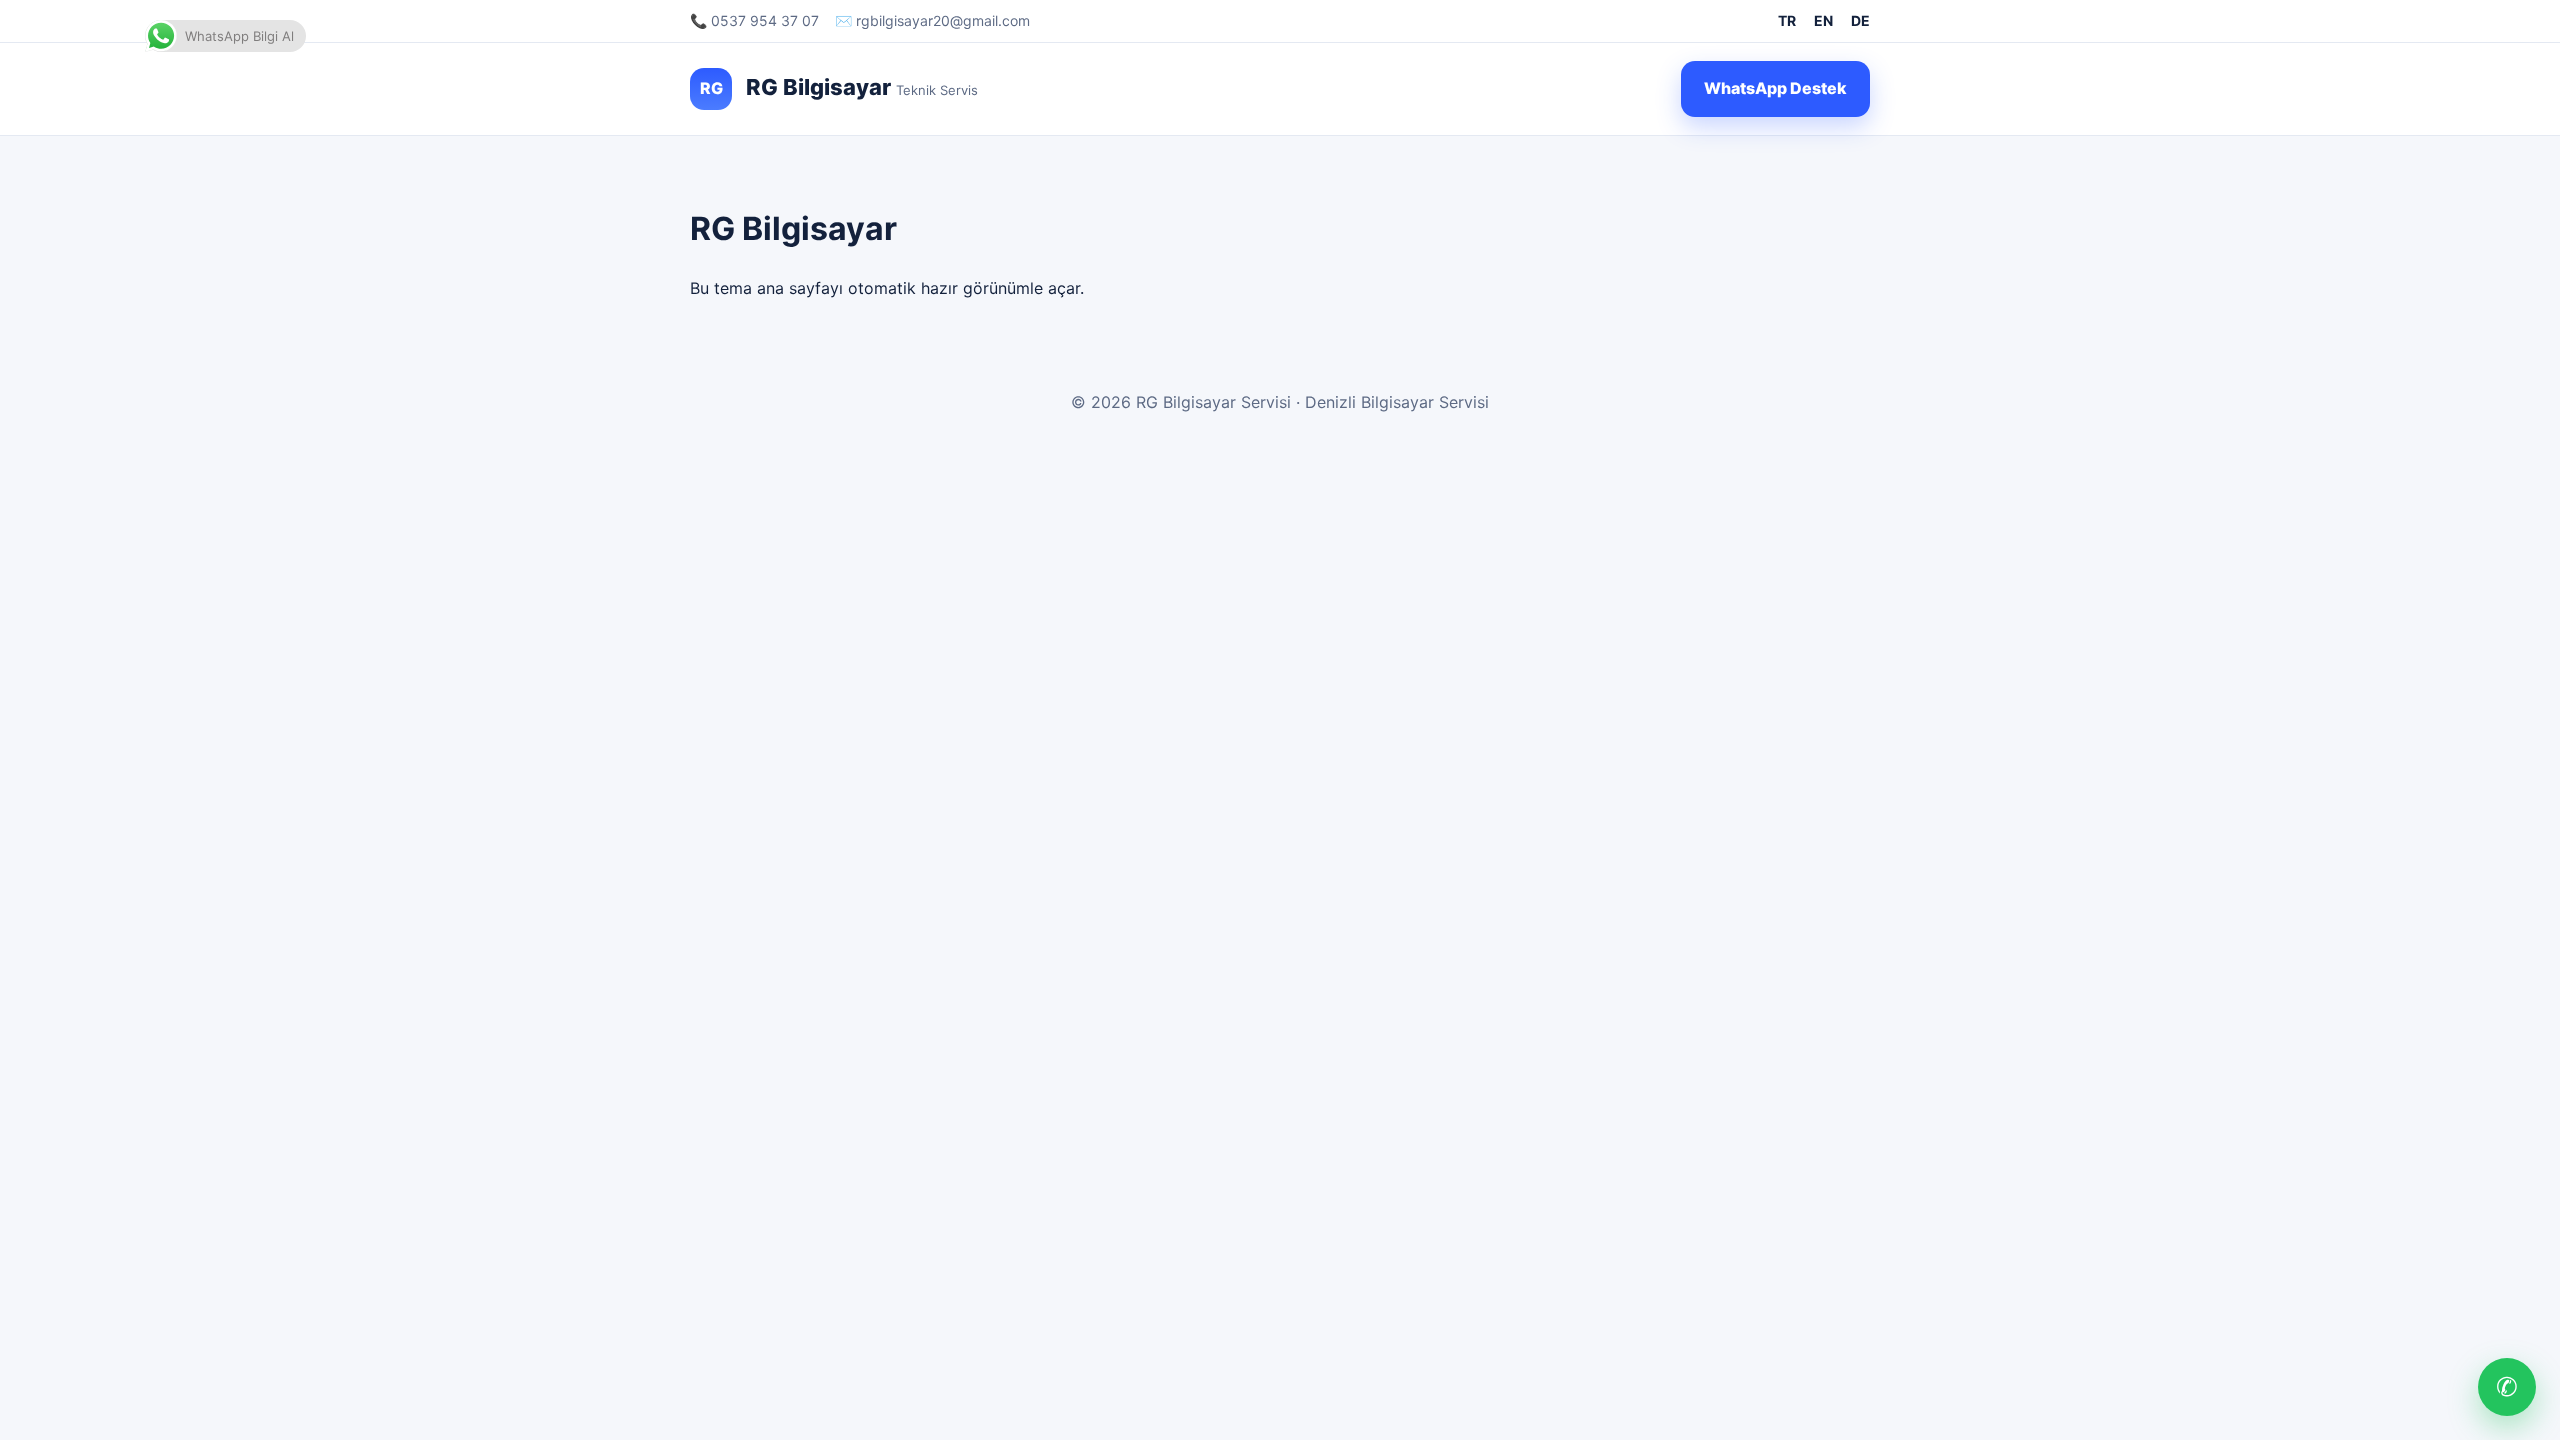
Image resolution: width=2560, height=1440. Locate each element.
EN (1823, 20)
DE (1860, 20)
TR (1787, 20)
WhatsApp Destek (1775, 88)
